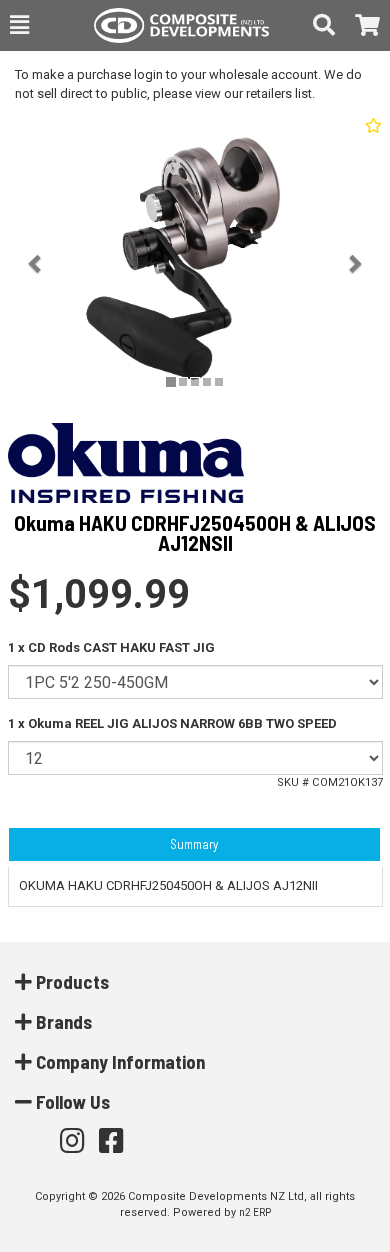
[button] (19, 25)
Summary (194, 844)
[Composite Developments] (171, 25)
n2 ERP (255, 1212)
